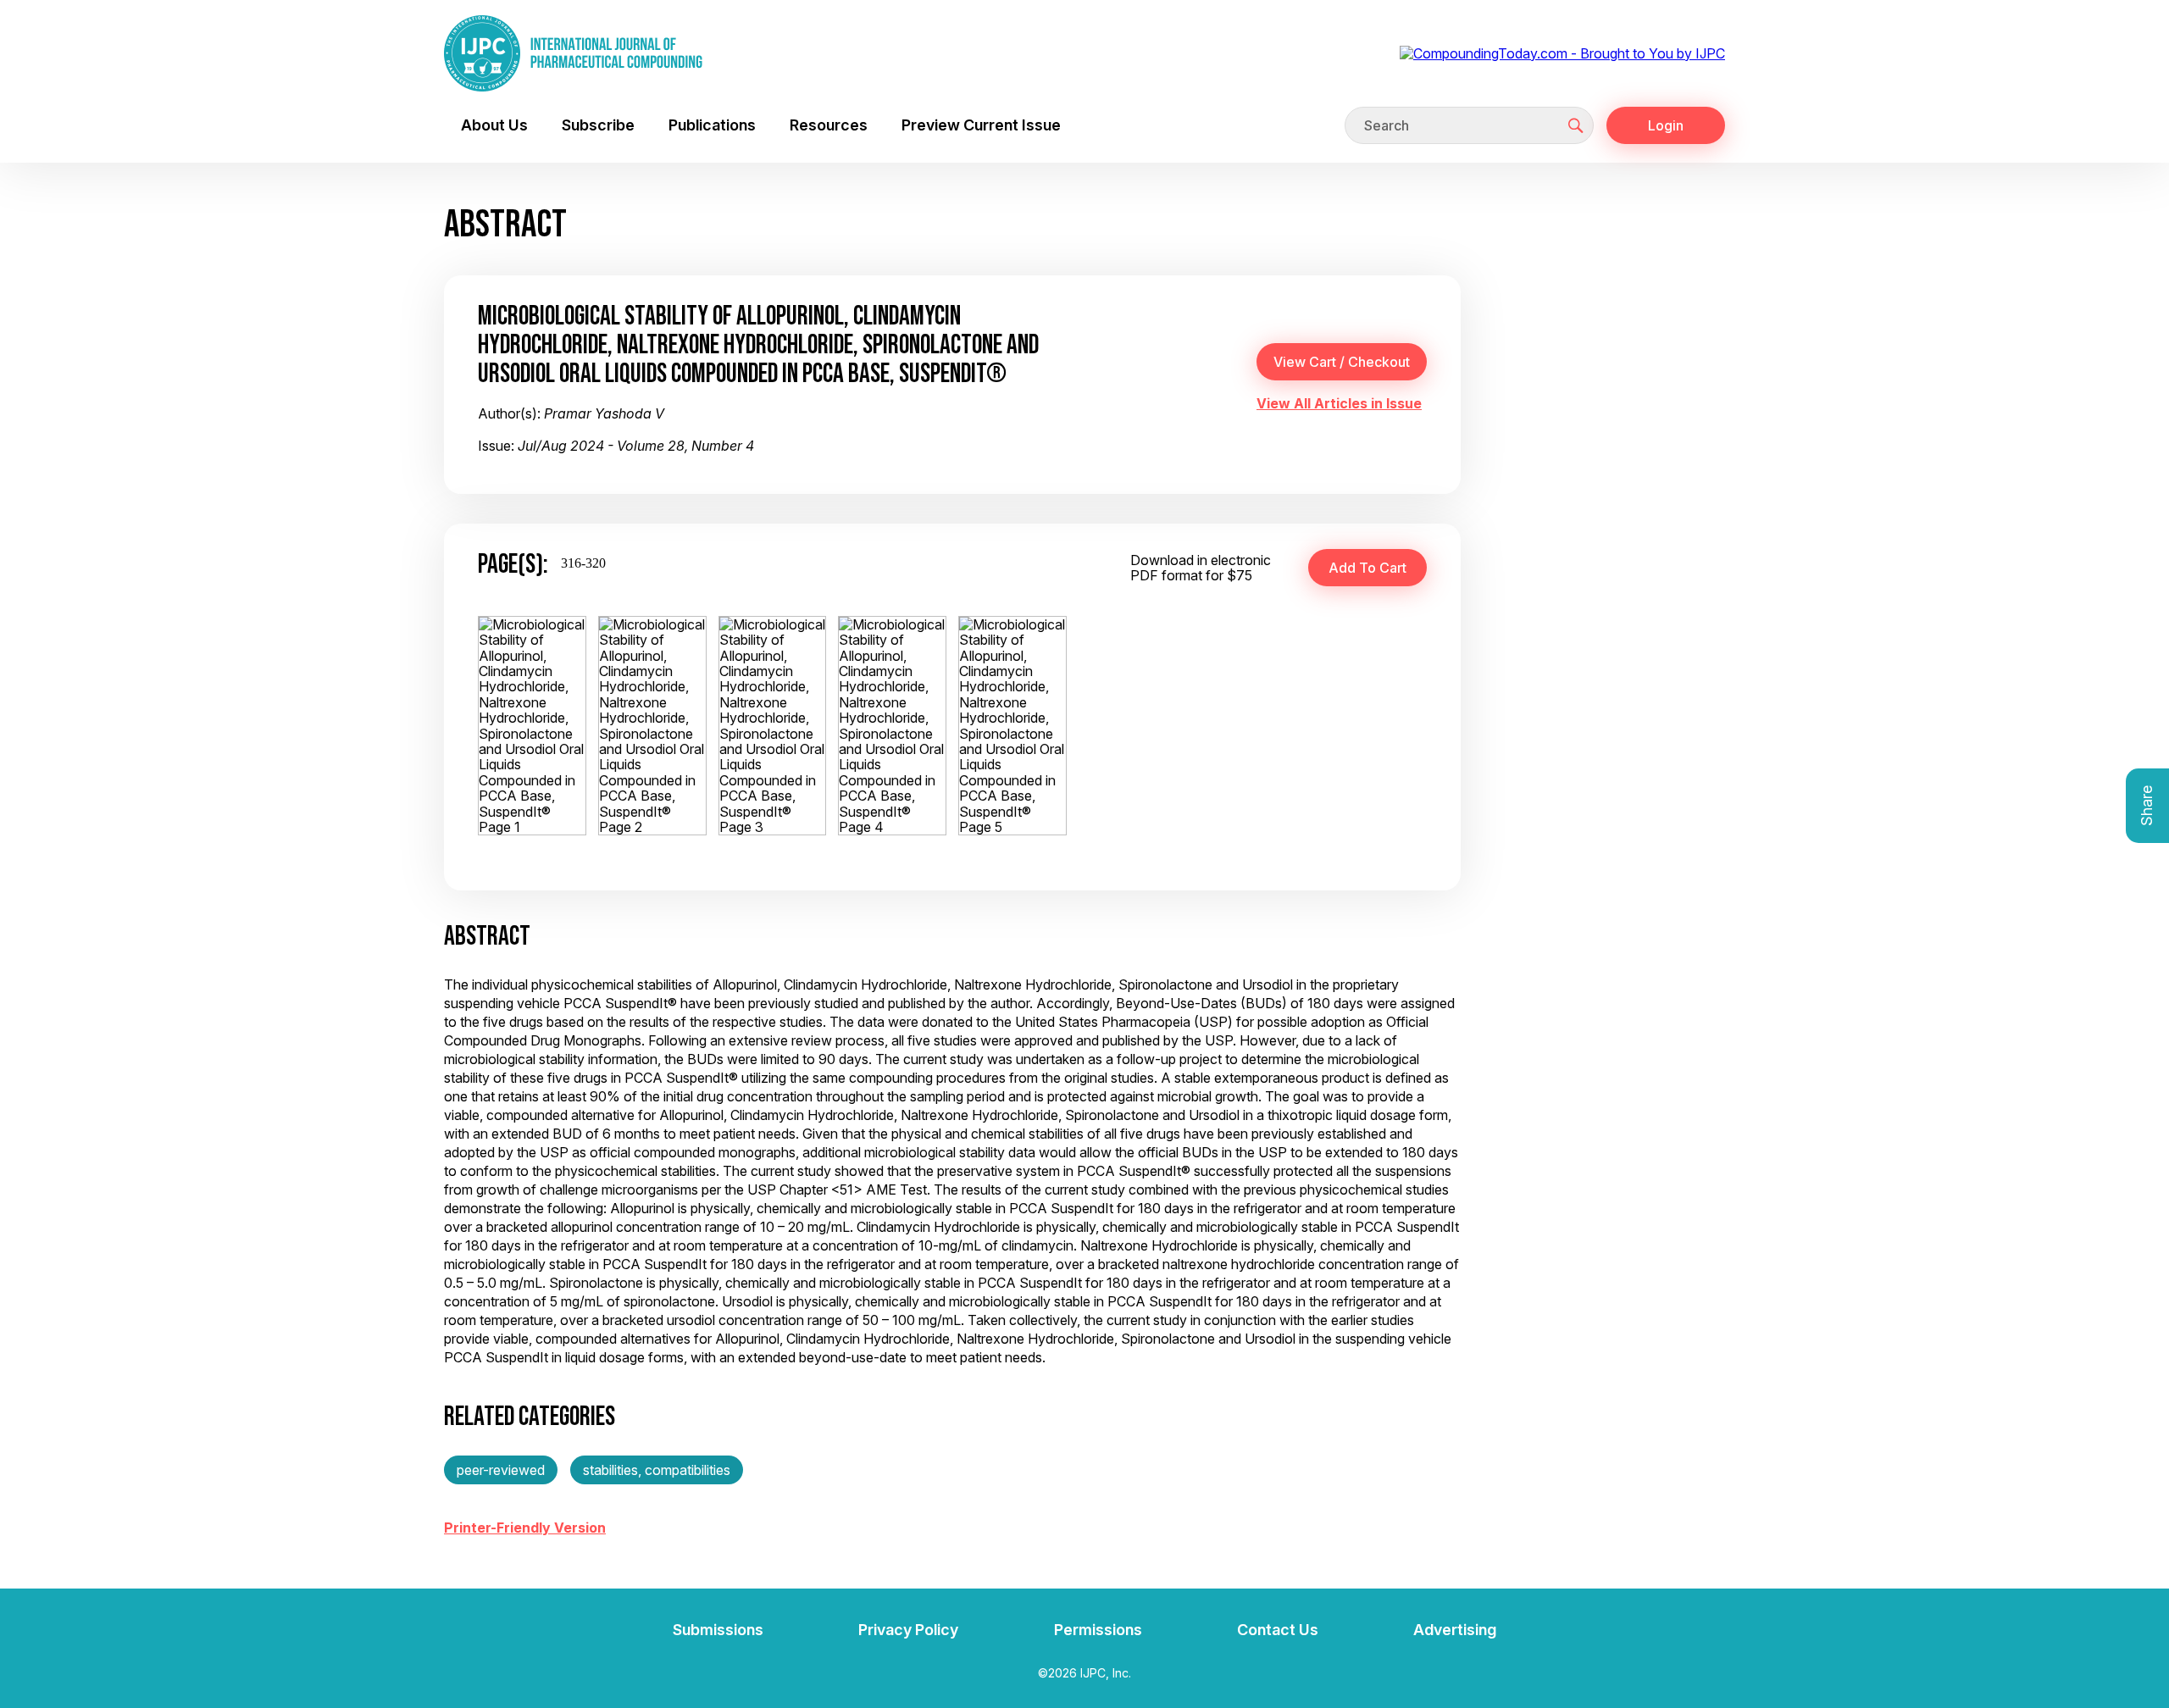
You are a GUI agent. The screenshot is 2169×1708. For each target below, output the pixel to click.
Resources (829, 125)
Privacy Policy (908, 1630)
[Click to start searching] (1576, 125)
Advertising (1455, 1630)
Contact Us (1278, 1630)
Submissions (718, 1630)
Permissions (1098, 1630)
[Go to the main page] (573, 53)
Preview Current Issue (981, 125)
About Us (494, 125)
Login (1666, 125)
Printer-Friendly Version (525, 1528)
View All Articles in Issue (1339, 403)
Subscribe (598, 125)
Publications (712, 125)
